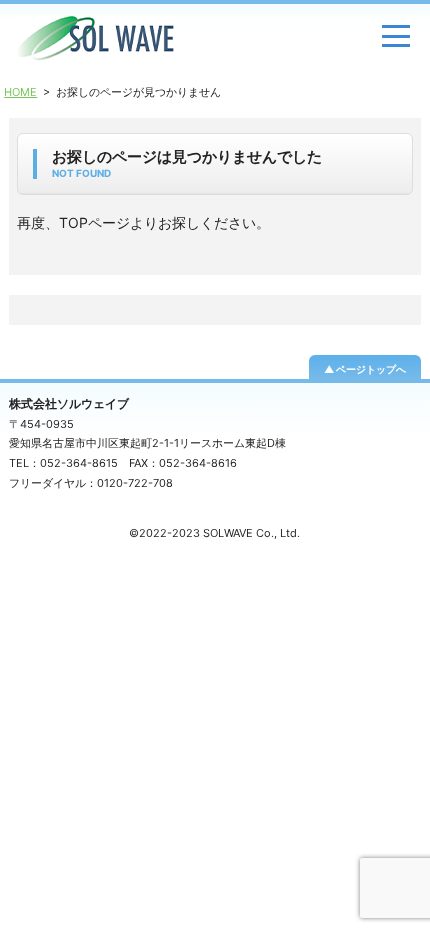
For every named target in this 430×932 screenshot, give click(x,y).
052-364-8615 (79, 463)
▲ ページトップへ (365, 369)
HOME (20, 92)
